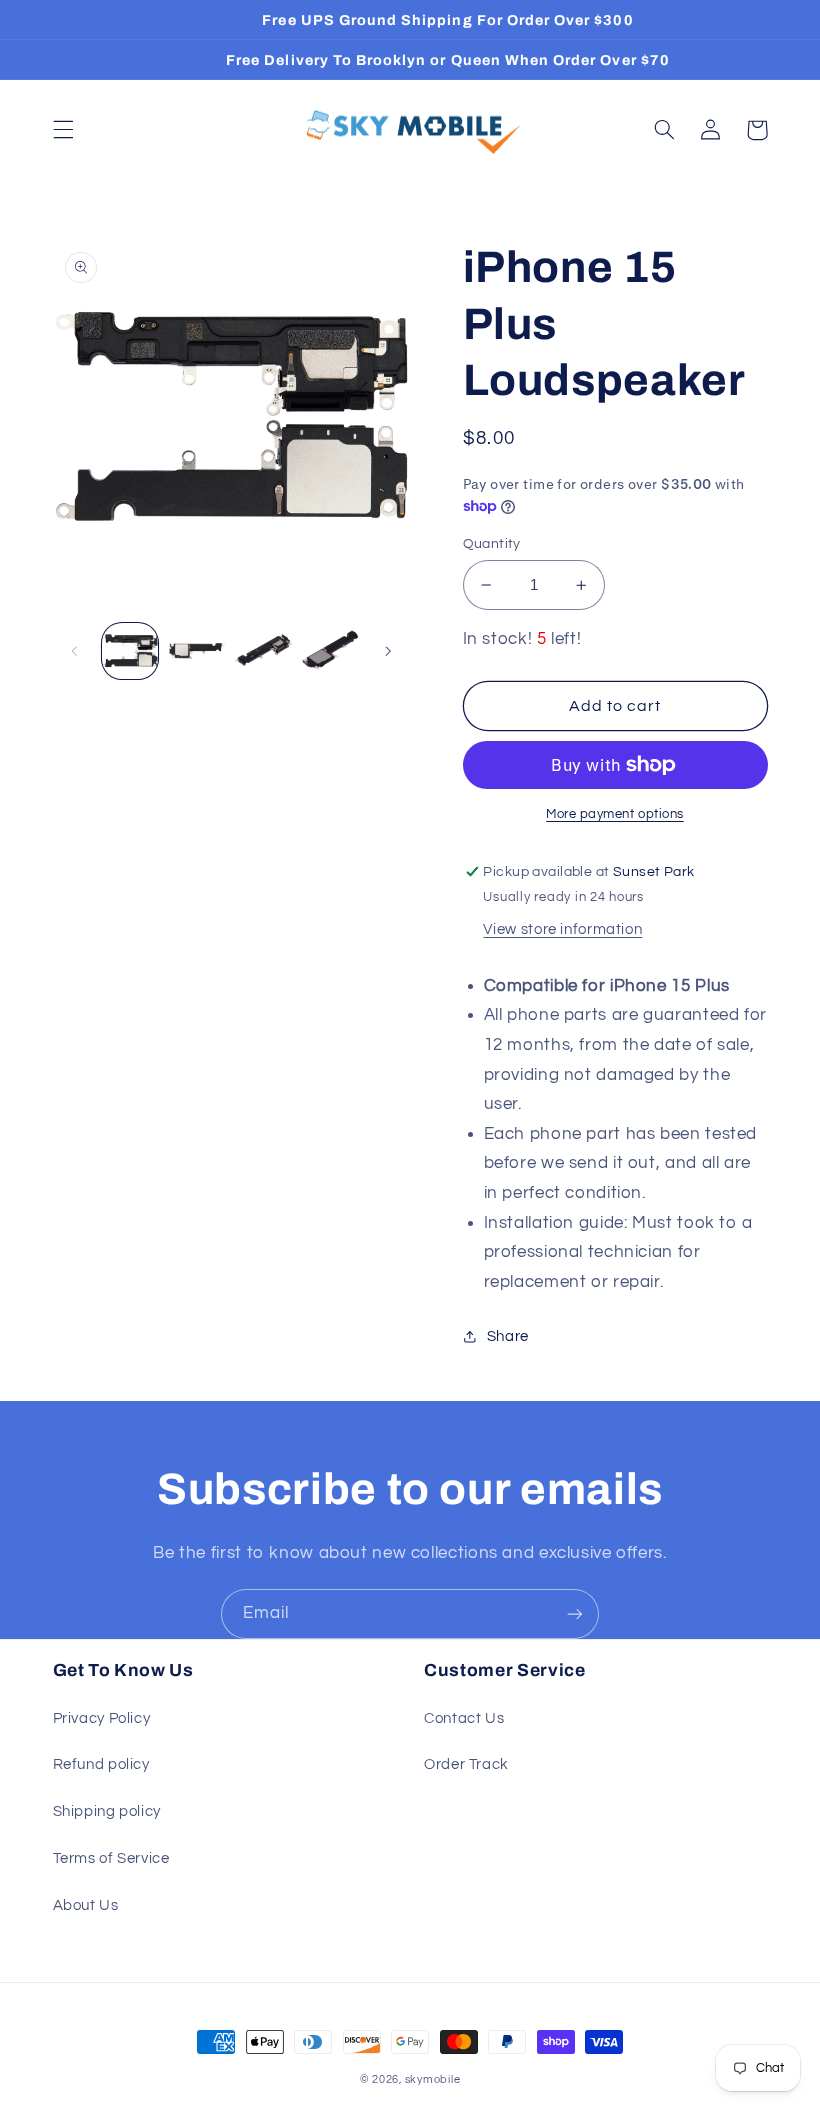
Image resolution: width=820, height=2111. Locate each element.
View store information (562, 929)
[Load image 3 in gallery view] (263, 651)
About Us (86, 1905)
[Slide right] (388, 651)
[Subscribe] (575, 1613)
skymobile (433, 2079)
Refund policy (101, 1764)
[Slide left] (75, 651)
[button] (63, 130)
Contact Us (464, 1718)
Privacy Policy (102, 1718)
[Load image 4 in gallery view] (330, 651)
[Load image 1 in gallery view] (130, 651)
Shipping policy (107, 1811)
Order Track (466, 1764)
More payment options (615, 814)
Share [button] (508, 1336)
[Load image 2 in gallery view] (197, 651)
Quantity (492, 544)
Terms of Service (111, 1858)
